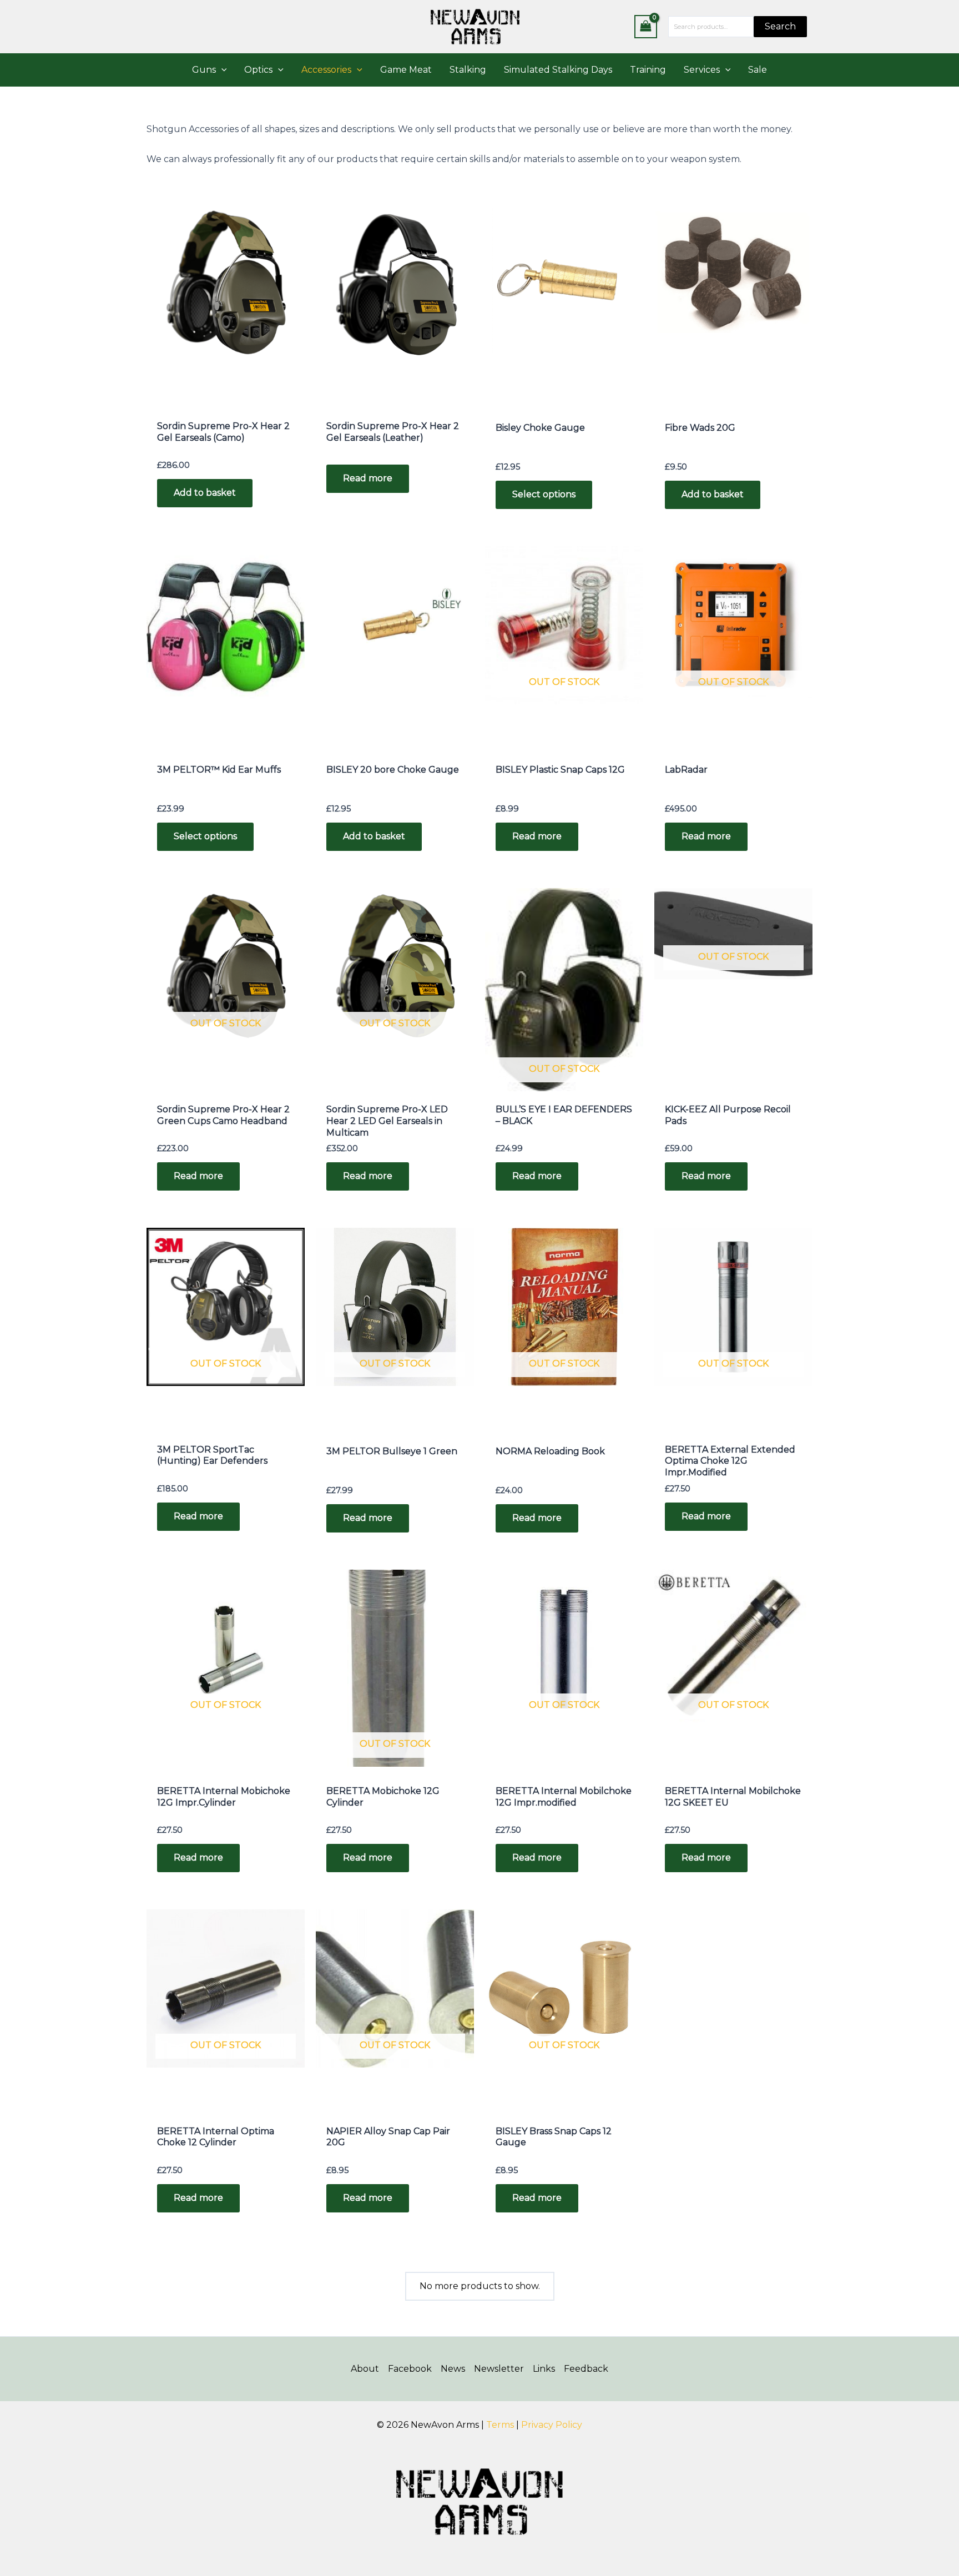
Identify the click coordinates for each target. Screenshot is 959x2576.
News (453, 2369)
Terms (500, 2425)
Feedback (586, 2369)
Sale (758, 70)
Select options (544, 494)
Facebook (410, 2369)
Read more (368, 478)
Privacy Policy (552, 2425)
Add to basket (205, 493)
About (365, 2369)
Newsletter (499, 2369)
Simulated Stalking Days (558, 70)
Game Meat (406, 70)
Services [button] (702, 70)
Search (780, 26)
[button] (221, 70)
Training (648, 70)
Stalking (468, 70)
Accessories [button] (326, 70)
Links (544, 2369)
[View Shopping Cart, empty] (646, 26)
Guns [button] (204, 70)
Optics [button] (258, 70)
